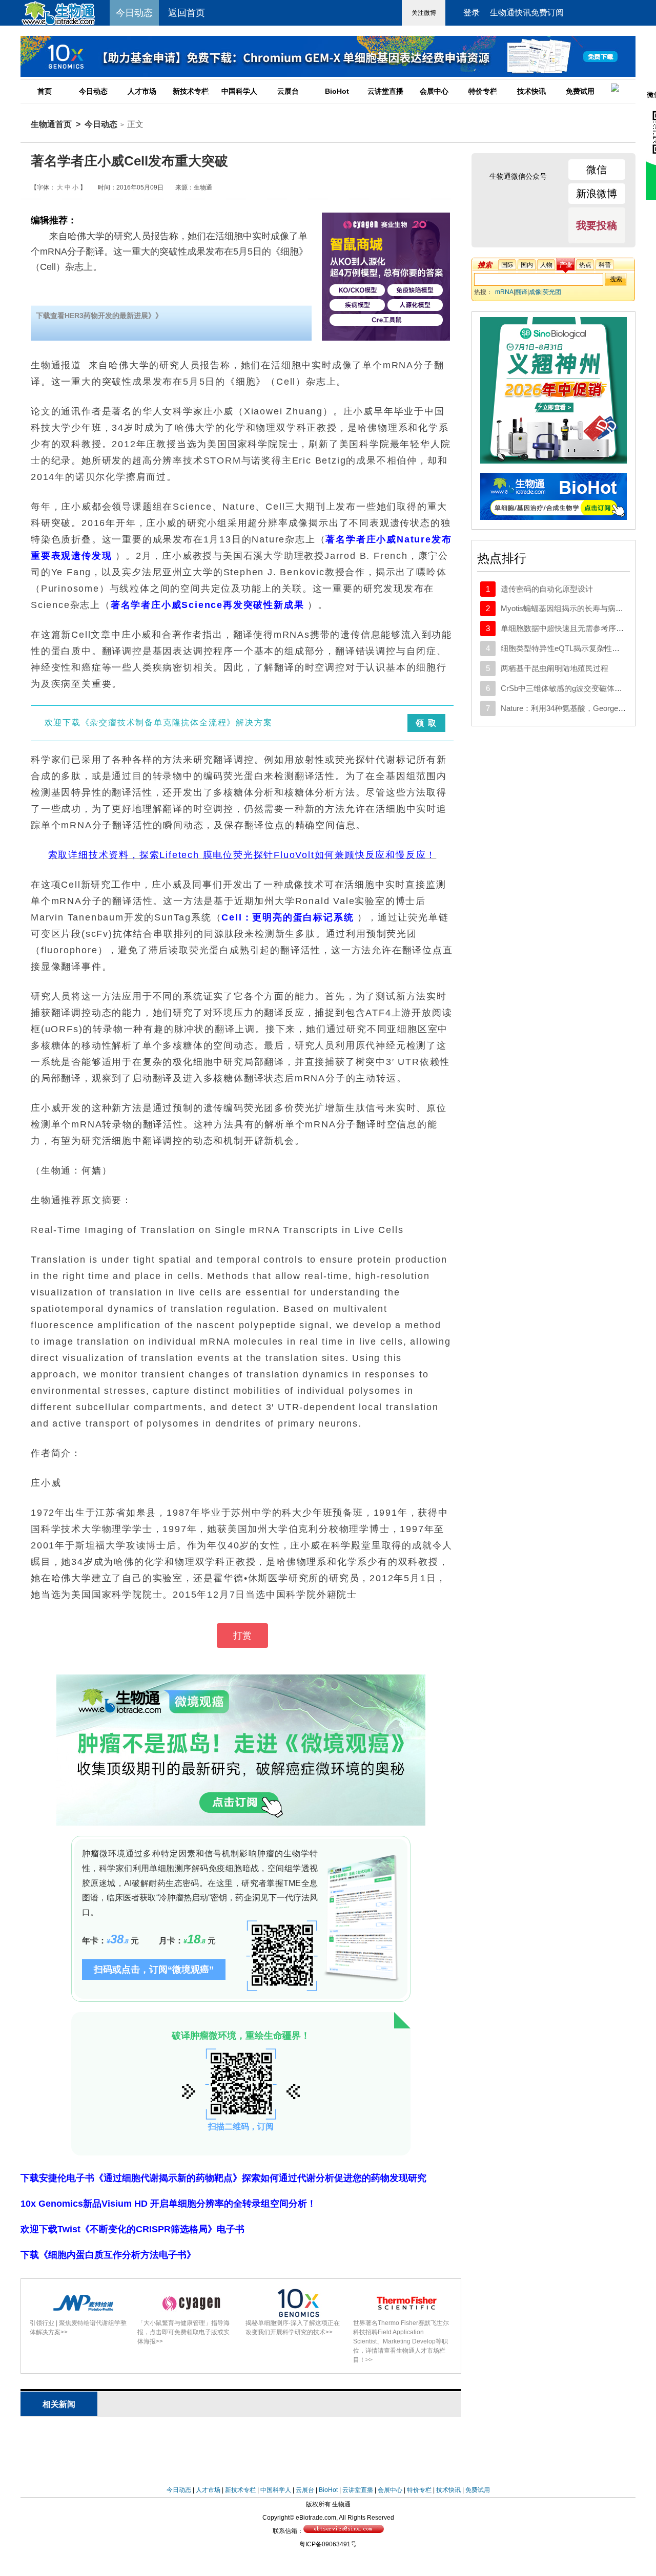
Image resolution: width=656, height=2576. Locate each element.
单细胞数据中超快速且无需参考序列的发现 (574, 628)
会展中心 (434, 91)
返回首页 (187, 13)
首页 (45, 91)
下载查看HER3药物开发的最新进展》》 (99, 316)
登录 (471, 13)
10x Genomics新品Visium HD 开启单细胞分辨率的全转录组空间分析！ (168, 2204)
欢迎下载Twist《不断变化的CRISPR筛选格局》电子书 (132, 2229)
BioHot (337, 91)
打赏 (242, 1636)
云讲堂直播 (385, 91)
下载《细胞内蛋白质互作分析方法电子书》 (108, 2255)
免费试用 (580, 91)
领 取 (426, 723)
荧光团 (552, 292)
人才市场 (142, 91)
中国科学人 (239, 91)
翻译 (521, 292)
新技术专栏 (191, 91)
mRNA (504, 292)
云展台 (288, 91)
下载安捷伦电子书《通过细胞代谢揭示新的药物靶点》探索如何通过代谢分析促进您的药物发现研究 (223, 2178)
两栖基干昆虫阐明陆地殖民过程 (555, 668)
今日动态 (93, 91)
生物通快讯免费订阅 (527, 13)
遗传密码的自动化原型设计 (547, 589)
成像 (535, 292)
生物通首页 (51, 124)
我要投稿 (597, 225)
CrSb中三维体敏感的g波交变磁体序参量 (569, 688)
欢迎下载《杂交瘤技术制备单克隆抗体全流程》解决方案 (159, 722)
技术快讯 (531, 91)
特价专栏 (483, 91)
